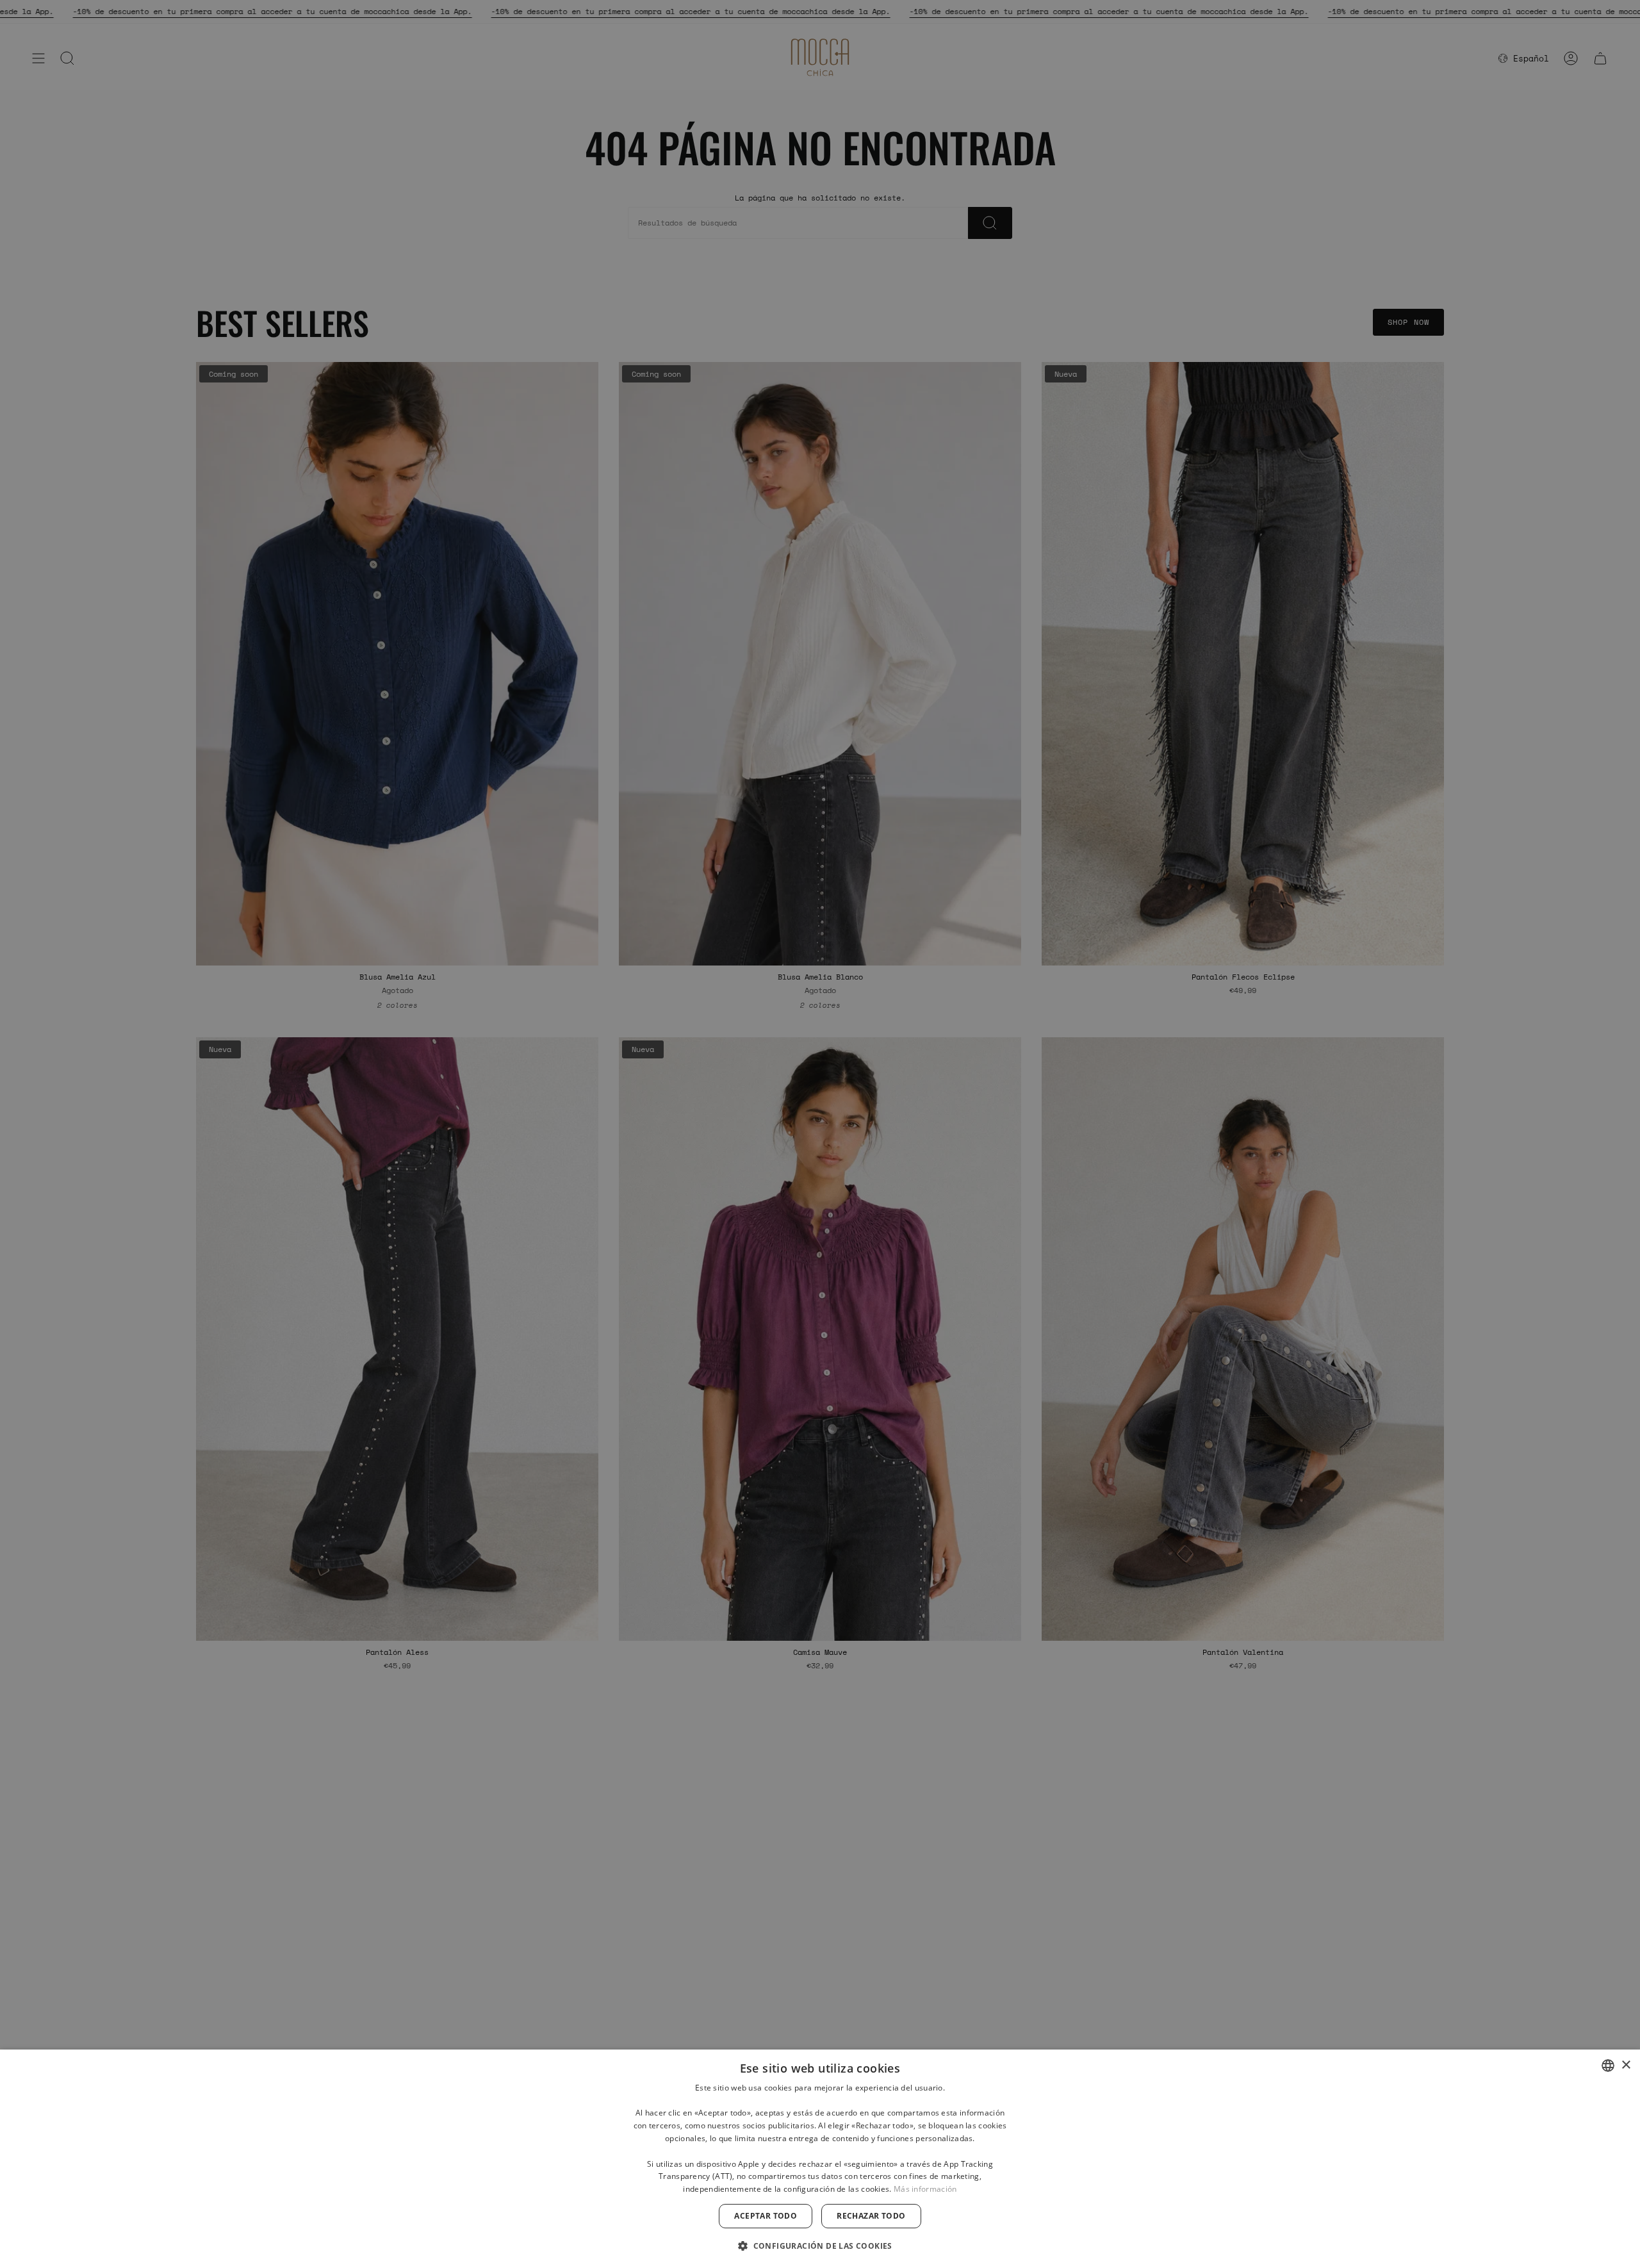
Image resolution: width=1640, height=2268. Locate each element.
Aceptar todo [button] (766, 2216)
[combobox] (1608, 2066)
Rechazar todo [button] (871, 2216)
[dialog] (820, 2159)
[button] (820, 2245)
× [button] (1626, 2065)
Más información (925, 2189)
